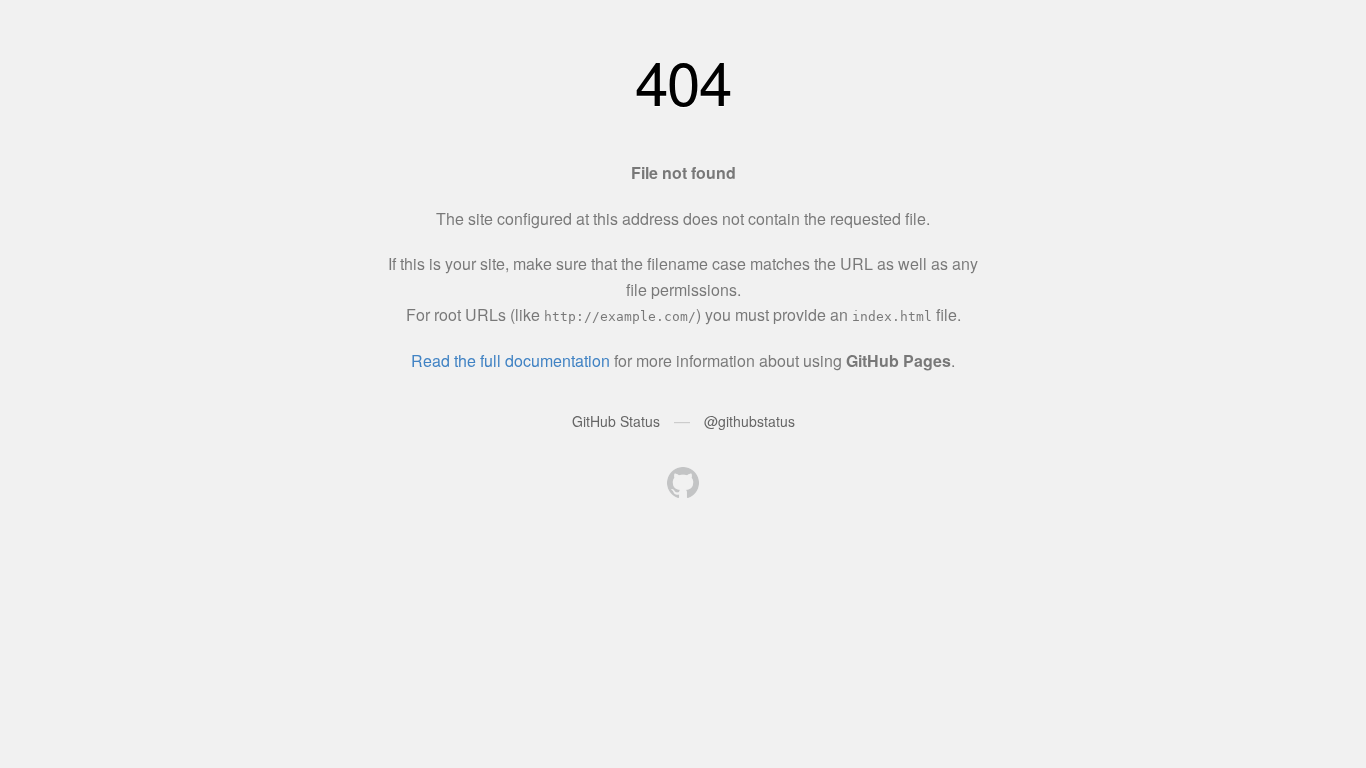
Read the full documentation (510, 360)
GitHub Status (616, 421)
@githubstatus (749, 421)
